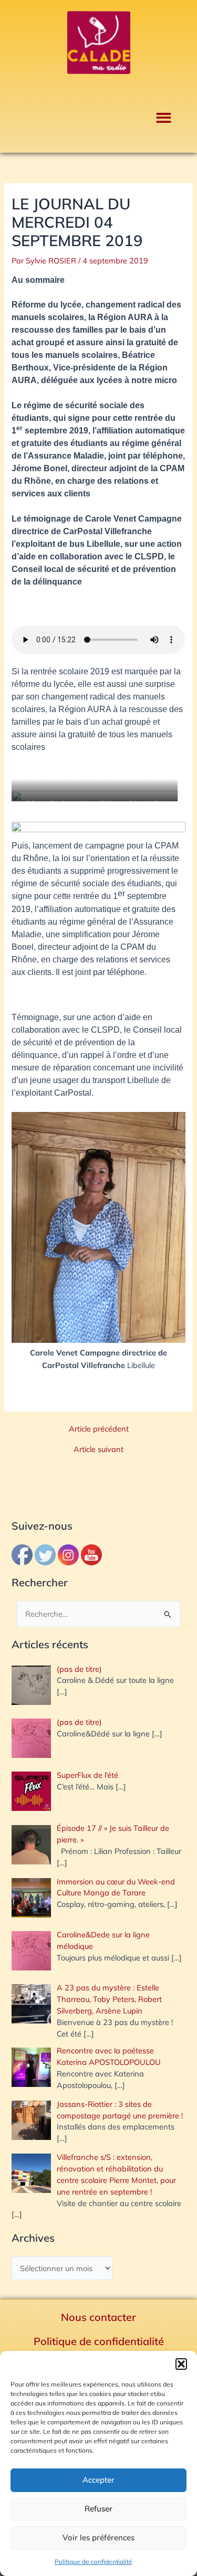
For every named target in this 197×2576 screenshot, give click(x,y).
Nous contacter (98, 2317)
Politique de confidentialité (94, 2562)
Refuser (98, 2509)
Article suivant (98, 1450)
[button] (181, 2364)
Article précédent (99, 1429)
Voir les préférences (98, 2537)
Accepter (98, 2480)
